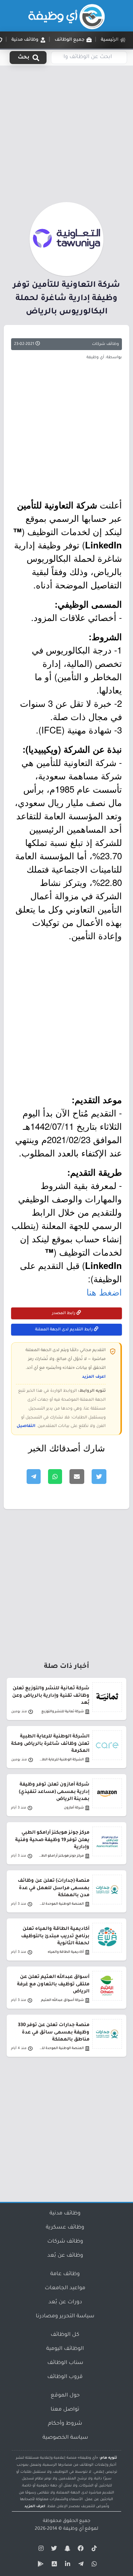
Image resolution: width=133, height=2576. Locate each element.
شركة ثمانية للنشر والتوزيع (63, 1712)
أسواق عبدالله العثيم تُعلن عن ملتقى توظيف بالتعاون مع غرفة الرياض (53, 1984)
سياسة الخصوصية (65, 2438)
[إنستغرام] (40, 2550)
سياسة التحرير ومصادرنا (65, 2317)
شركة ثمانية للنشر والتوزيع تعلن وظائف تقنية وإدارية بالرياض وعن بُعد (51, 1696)
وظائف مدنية (65, 2214)
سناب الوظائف (65, 2363)
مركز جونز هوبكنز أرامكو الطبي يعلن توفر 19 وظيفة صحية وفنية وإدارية (52, 1840)
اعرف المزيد (94, 1377)
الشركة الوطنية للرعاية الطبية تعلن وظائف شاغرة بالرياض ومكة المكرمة (50, 1744)
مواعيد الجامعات (65, 2288)
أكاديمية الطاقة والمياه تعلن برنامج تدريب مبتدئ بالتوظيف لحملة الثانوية (55, 1936)
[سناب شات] (66, 2550)
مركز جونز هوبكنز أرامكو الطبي (61, 1856)
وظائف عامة (65, 2274)
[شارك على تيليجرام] (34, 1477)
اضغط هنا (104, 1292)
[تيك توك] (93, 2550)
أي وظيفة (73, 2529)
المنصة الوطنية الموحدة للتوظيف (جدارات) (61, 1904)
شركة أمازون (74, 1808)
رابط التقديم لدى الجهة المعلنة (64, 1330)
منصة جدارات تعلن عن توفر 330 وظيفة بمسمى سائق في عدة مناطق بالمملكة (54, 2032)
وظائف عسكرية (65, 2228)
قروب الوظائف (65, 2377)
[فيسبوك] (80, 2550)
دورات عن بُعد (65, 2303)
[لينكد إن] (66, 2565)
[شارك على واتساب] (55, 1477)
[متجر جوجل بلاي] (40, 2565)
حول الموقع (65, 2396)
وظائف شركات (105, 344)
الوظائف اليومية (65, 2349)
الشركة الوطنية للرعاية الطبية (61, 1760)
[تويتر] (53, 2550)
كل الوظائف (65, 2335)
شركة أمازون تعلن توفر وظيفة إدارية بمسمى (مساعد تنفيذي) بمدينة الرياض (54, 1792)
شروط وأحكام (65, 2424)
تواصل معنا (65, 2410)
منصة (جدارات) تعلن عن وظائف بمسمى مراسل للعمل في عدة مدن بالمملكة (54, 1888)
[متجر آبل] (53, 2565)
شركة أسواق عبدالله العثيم (62, 2000)
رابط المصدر (64, 1313)
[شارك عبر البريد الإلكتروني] (77, 1477)
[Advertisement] (66, 132)
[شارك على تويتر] (99, 1477)
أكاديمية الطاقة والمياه (66, 1952)
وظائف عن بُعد (65, 2256)
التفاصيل (26, 1426)
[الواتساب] (93, 2565)
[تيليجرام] (80, 2565)
